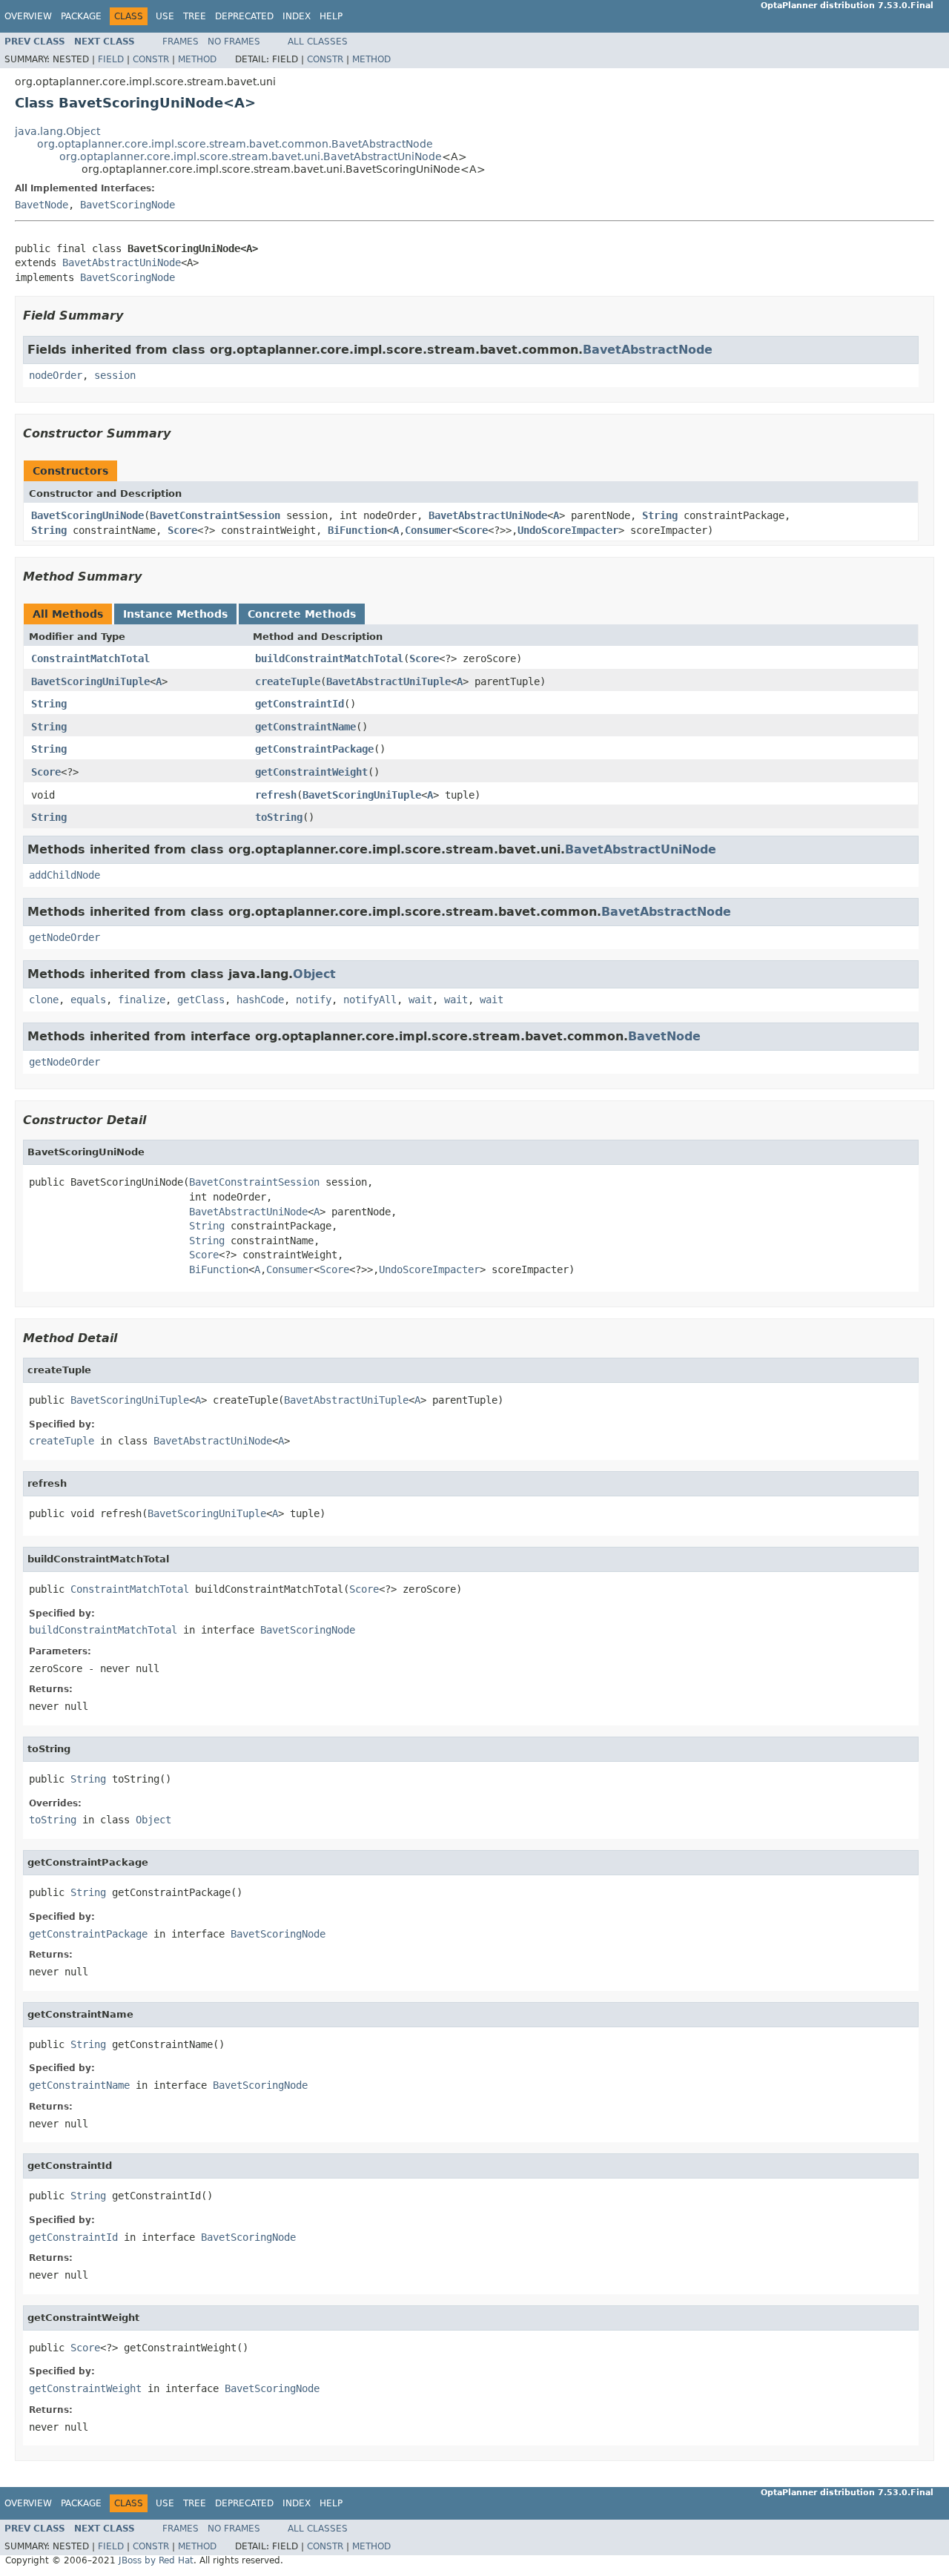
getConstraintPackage (314, 749)
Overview (28, 16)
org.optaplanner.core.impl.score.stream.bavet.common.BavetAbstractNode (235, 144)
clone (44, 1000)
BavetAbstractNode (648, 350)
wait (420, 1000)
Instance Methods (175, 614)
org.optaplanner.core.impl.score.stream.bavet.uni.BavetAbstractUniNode (251, 156)
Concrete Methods (302, 614)
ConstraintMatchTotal (90, 658)
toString (279, 817)
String (660, 515)
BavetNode (42, 205)
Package (81, 16)
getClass (201, 1000)
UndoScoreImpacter (568, 530)
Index (297, 16)
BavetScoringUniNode (87, 515)
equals (88, 1000)
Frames (181, 42)
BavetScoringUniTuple (90, 681)
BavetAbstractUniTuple (388, 681)
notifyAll (370, 1000)
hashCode (260, 1000)
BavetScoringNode (128, 205)
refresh (276, 795)
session (115, 375)
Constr (151, 59)
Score (182, 530)
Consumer (429, 530)
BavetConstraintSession (215, 515)
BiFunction (357, 530)
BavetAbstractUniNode (122, 262)
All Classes (318, 42)
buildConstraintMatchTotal (329, 658)
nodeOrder (56, 375)
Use (165, 16)
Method (197, 59)
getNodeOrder (65, 937)
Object (314, 974)
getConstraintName (305, 727)
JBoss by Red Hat (156, 2560)
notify (314, 1000)
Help (331, 16)
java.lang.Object (57, 131)
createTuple (288, 681)
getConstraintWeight (311, 772)
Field (111, 59)
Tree (195, 16)
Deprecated (244, 16)
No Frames (234, 42)
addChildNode (65, 875)
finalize (142, 1000)
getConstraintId (300, 704)
